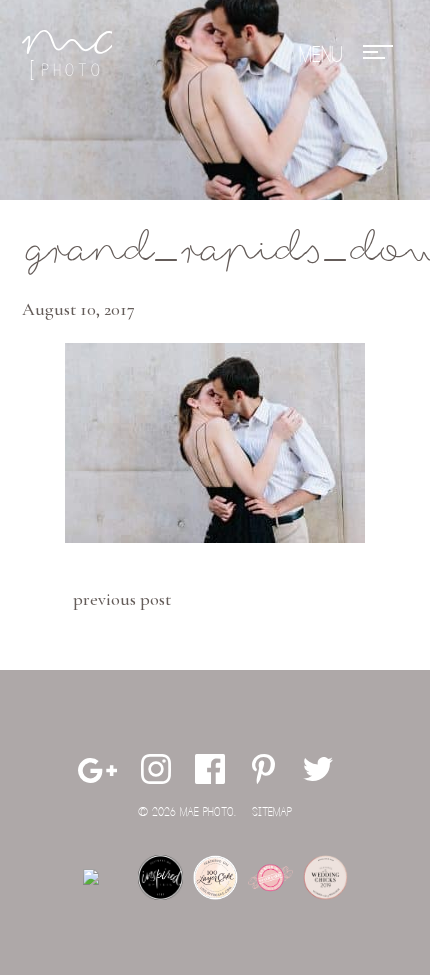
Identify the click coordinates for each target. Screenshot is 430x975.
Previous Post (122, 599)
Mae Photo (67, 55)
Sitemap (272, 812)
